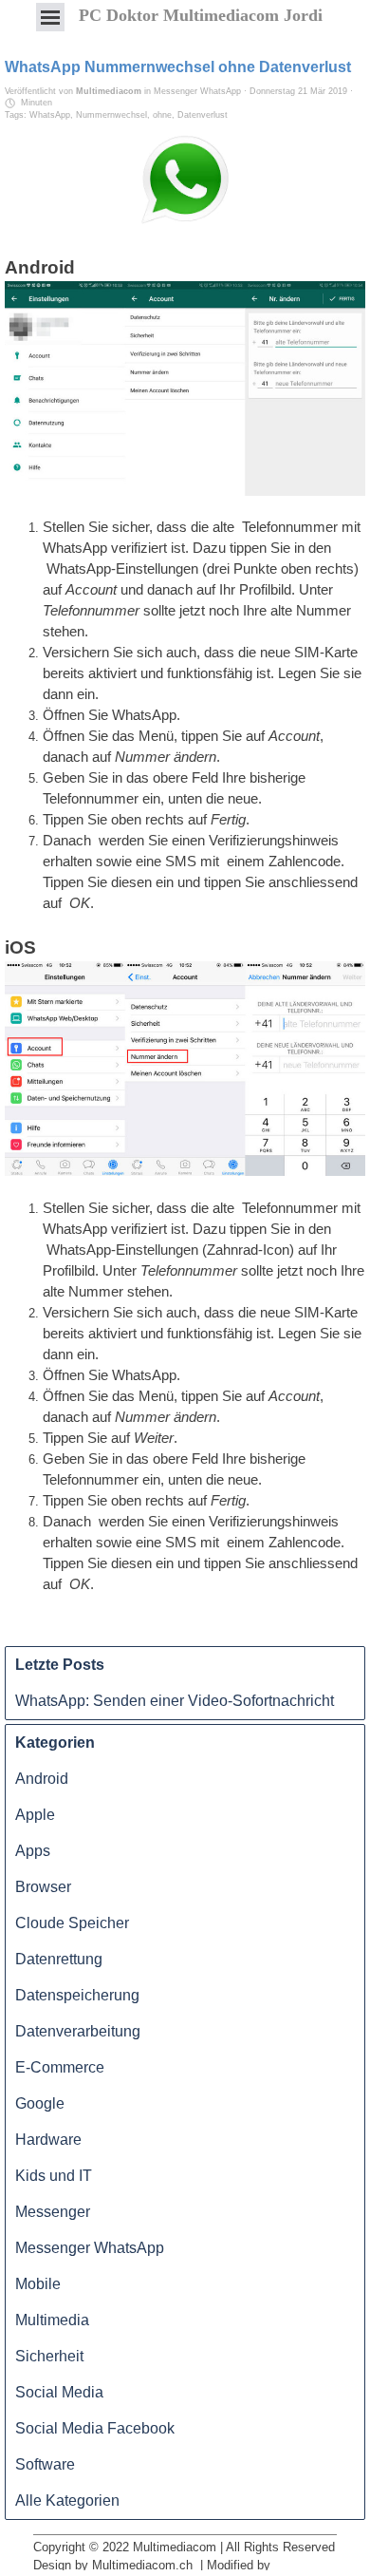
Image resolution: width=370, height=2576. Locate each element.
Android (42, 1779)
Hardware (48, 2140)
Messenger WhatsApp (90, 2248)
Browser (43, 1887)
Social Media (59, 2392)
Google (40, 2103)
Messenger (53, 2212)
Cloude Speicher (72, 1923)
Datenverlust (203, 115)
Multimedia (52, 2320)
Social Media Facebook (95, 2428)
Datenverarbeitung (78, 2031)
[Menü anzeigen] (50, 17)
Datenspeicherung (77, 1995)
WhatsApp (50, 115)
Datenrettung (59, 1959)
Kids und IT (54, 2176)
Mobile (38, 2284)
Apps (33, 1851)
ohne (162, 115)
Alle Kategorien (67, 2500)
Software (45, 2464)
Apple (35, 1815)
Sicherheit (49, 2356)
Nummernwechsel (111, 115)
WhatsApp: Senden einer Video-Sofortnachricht (175, 1701)
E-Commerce (60, 2067)
